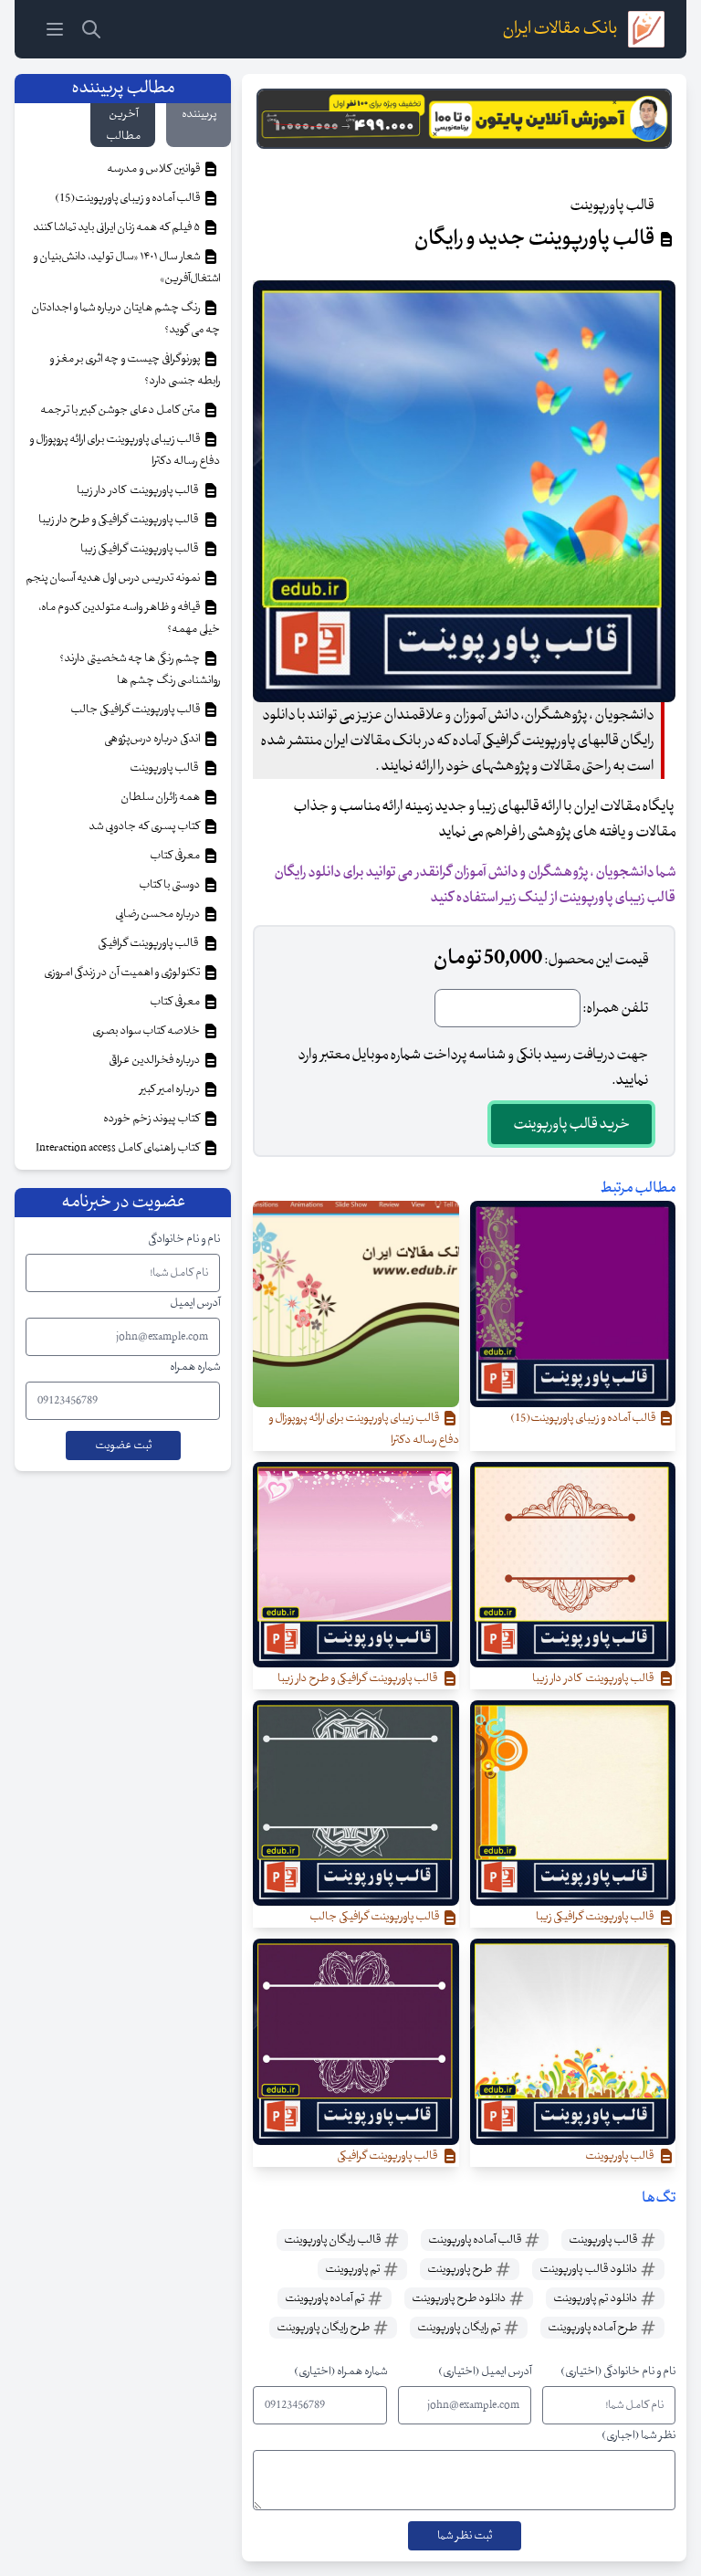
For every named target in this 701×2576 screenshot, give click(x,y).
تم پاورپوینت (353, 2269)
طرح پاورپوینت (460, 2269)
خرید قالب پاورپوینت (571, 1124)
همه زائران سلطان (161, 797)
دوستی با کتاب (170, 885)
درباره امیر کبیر (171, 1089)
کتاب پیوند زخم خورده (152, 1119)
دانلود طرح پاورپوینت (460, 2298)
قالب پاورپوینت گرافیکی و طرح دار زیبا (120, 520)
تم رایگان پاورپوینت (460, 2328)
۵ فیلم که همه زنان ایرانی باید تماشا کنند (117, 227)
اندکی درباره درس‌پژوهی (153, 739)
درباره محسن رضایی (158, 914)
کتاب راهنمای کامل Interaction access (119, 1148)
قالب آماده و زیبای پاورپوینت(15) (128, 198)
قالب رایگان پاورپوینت (333, 2240)
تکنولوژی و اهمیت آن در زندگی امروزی (123, 973)
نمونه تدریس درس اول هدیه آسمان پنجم (114, 578)
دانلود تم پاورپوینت (596, 2298)
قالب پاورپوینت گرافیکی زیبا (141, 549)
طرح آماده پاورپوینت (593, 2328)
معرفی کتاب (176, 856)
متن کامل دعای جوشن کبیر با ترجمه (121, 410)
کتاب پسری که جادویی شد (145, 826)
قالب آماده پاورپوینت (476, 2240)
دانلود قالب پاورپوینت (589, 2269)
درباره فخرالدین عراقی (155, 1060)
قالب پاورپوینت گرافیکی (150, 943)
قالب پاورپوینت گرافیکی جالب (136, 710)
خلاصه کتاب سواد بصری (147, 1031)
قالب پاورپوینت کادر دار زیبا (139, 490)
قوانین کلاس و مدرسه (154, 169)
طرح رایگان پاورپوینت (324, 2328)
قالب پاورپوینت (604, 2240)
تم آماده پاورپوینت (325, 2298)
